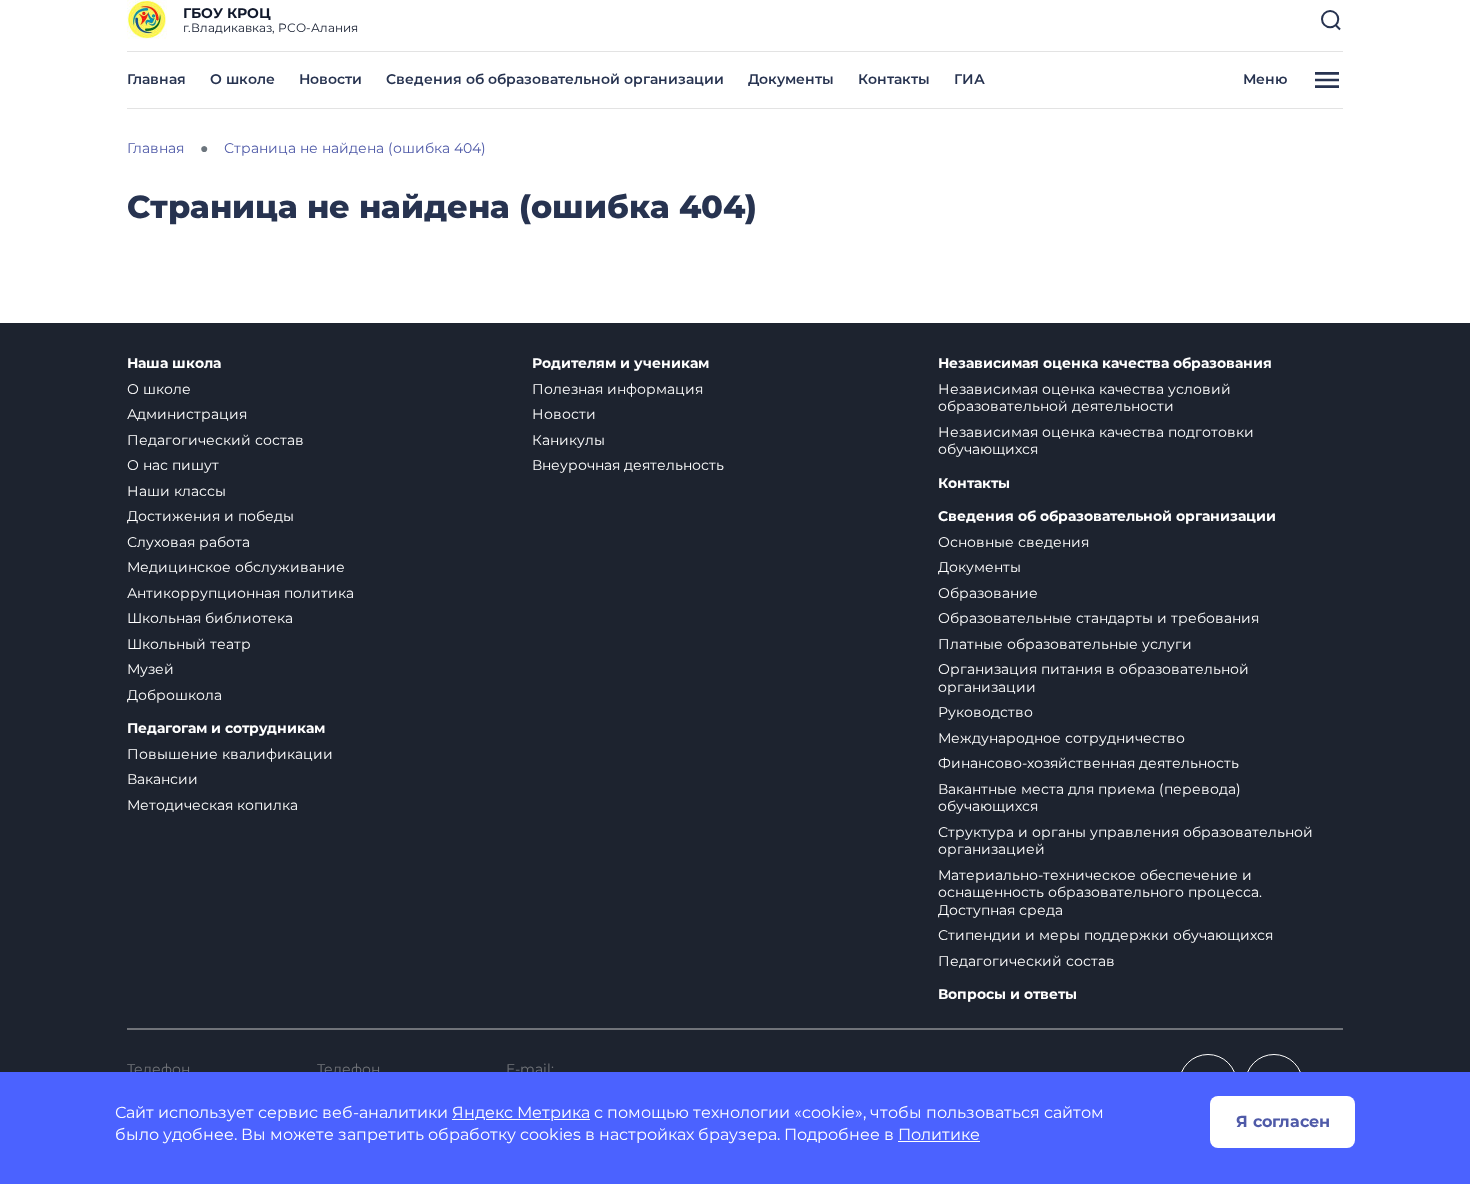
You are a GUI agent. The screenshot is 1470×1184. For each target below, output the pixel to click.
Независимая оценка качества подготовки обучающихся (1096, 441)
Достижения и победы (210, 516)
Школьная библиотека (210, 618)
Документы (791, 79)
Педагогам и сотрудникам (226, 728)
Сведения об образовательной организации (555, 79)
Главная (156, 79)
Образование (988, 593)
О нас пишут (173, 465)
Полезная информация (617, 389)
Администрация (187, 414)
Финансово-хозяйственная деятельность (1088, 763)
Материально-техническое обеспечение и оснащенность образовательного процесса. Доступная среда (1100, 892)
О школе (242, 79)
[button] (1331, 20)
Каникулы (568, 440)
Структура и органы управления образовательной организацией (1125, 841)
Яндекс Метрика (521, 1112)
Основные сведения (1013, 542)
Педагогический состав (215, 440)
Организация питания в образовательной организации (1093, 678)
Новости (330, 79)
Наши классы (176, 491)
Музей (150, 669)
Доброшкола (174, 695)
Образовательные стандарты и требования (1098, 618)
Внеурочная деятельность (628, 465)
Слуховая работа (188, 542)
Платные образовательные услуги (1065, 644)
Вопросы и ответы (1007, 994)
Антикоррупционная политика (240, 593)
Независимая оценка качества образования (1105, 363)
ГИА (969, 79)
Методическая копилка (212, 805)
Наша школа (174, 363)
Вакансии (162, 779)
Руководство (985, 712)
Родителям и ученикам (620, 363)
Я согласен (1283, 1121)
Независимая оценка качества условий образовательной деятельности (1084, 398)
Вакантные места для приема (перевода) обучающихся (1089, 798)
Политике (939, 1134)
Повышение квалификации (230, 754)
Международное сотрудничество (1061, 738)
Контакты (894, 79)
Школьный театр (189, 644)
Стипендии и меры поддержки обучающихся (1105, 935)
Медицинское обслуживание (236, 567)
